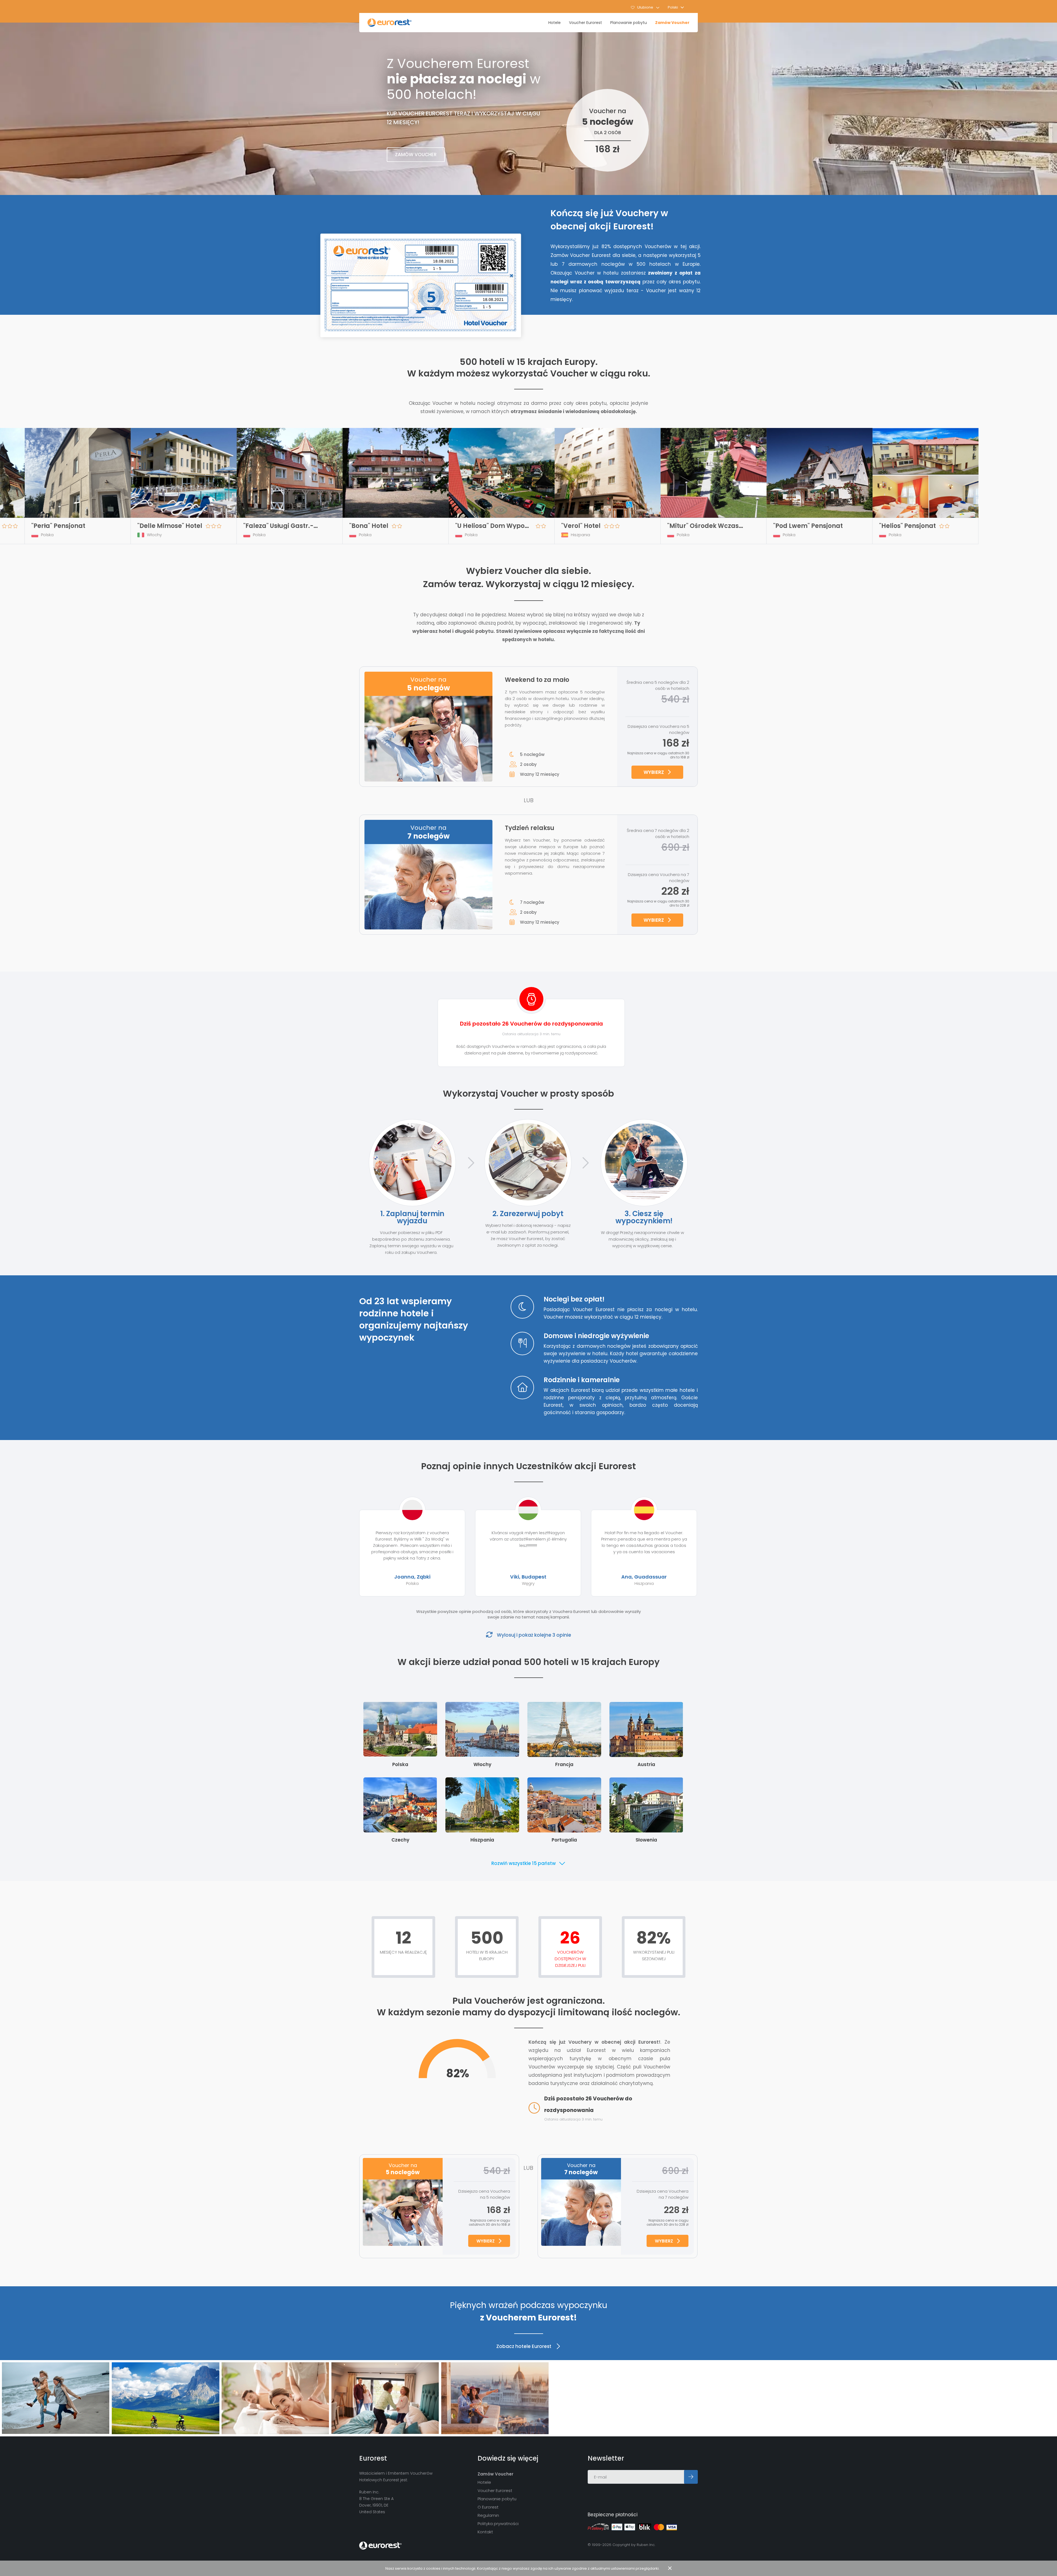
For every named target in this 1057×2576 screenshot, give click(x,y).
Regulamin (488, 2515)
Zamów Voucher (672, 23)
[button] (676, 7)
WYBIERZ (654, 772)
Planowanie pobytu (629, 23)
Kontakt (485, 2532)
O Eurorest (488, 2507)
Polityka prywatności (498, 2524)
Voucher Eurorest (585, 23)
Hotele (555, 23)
